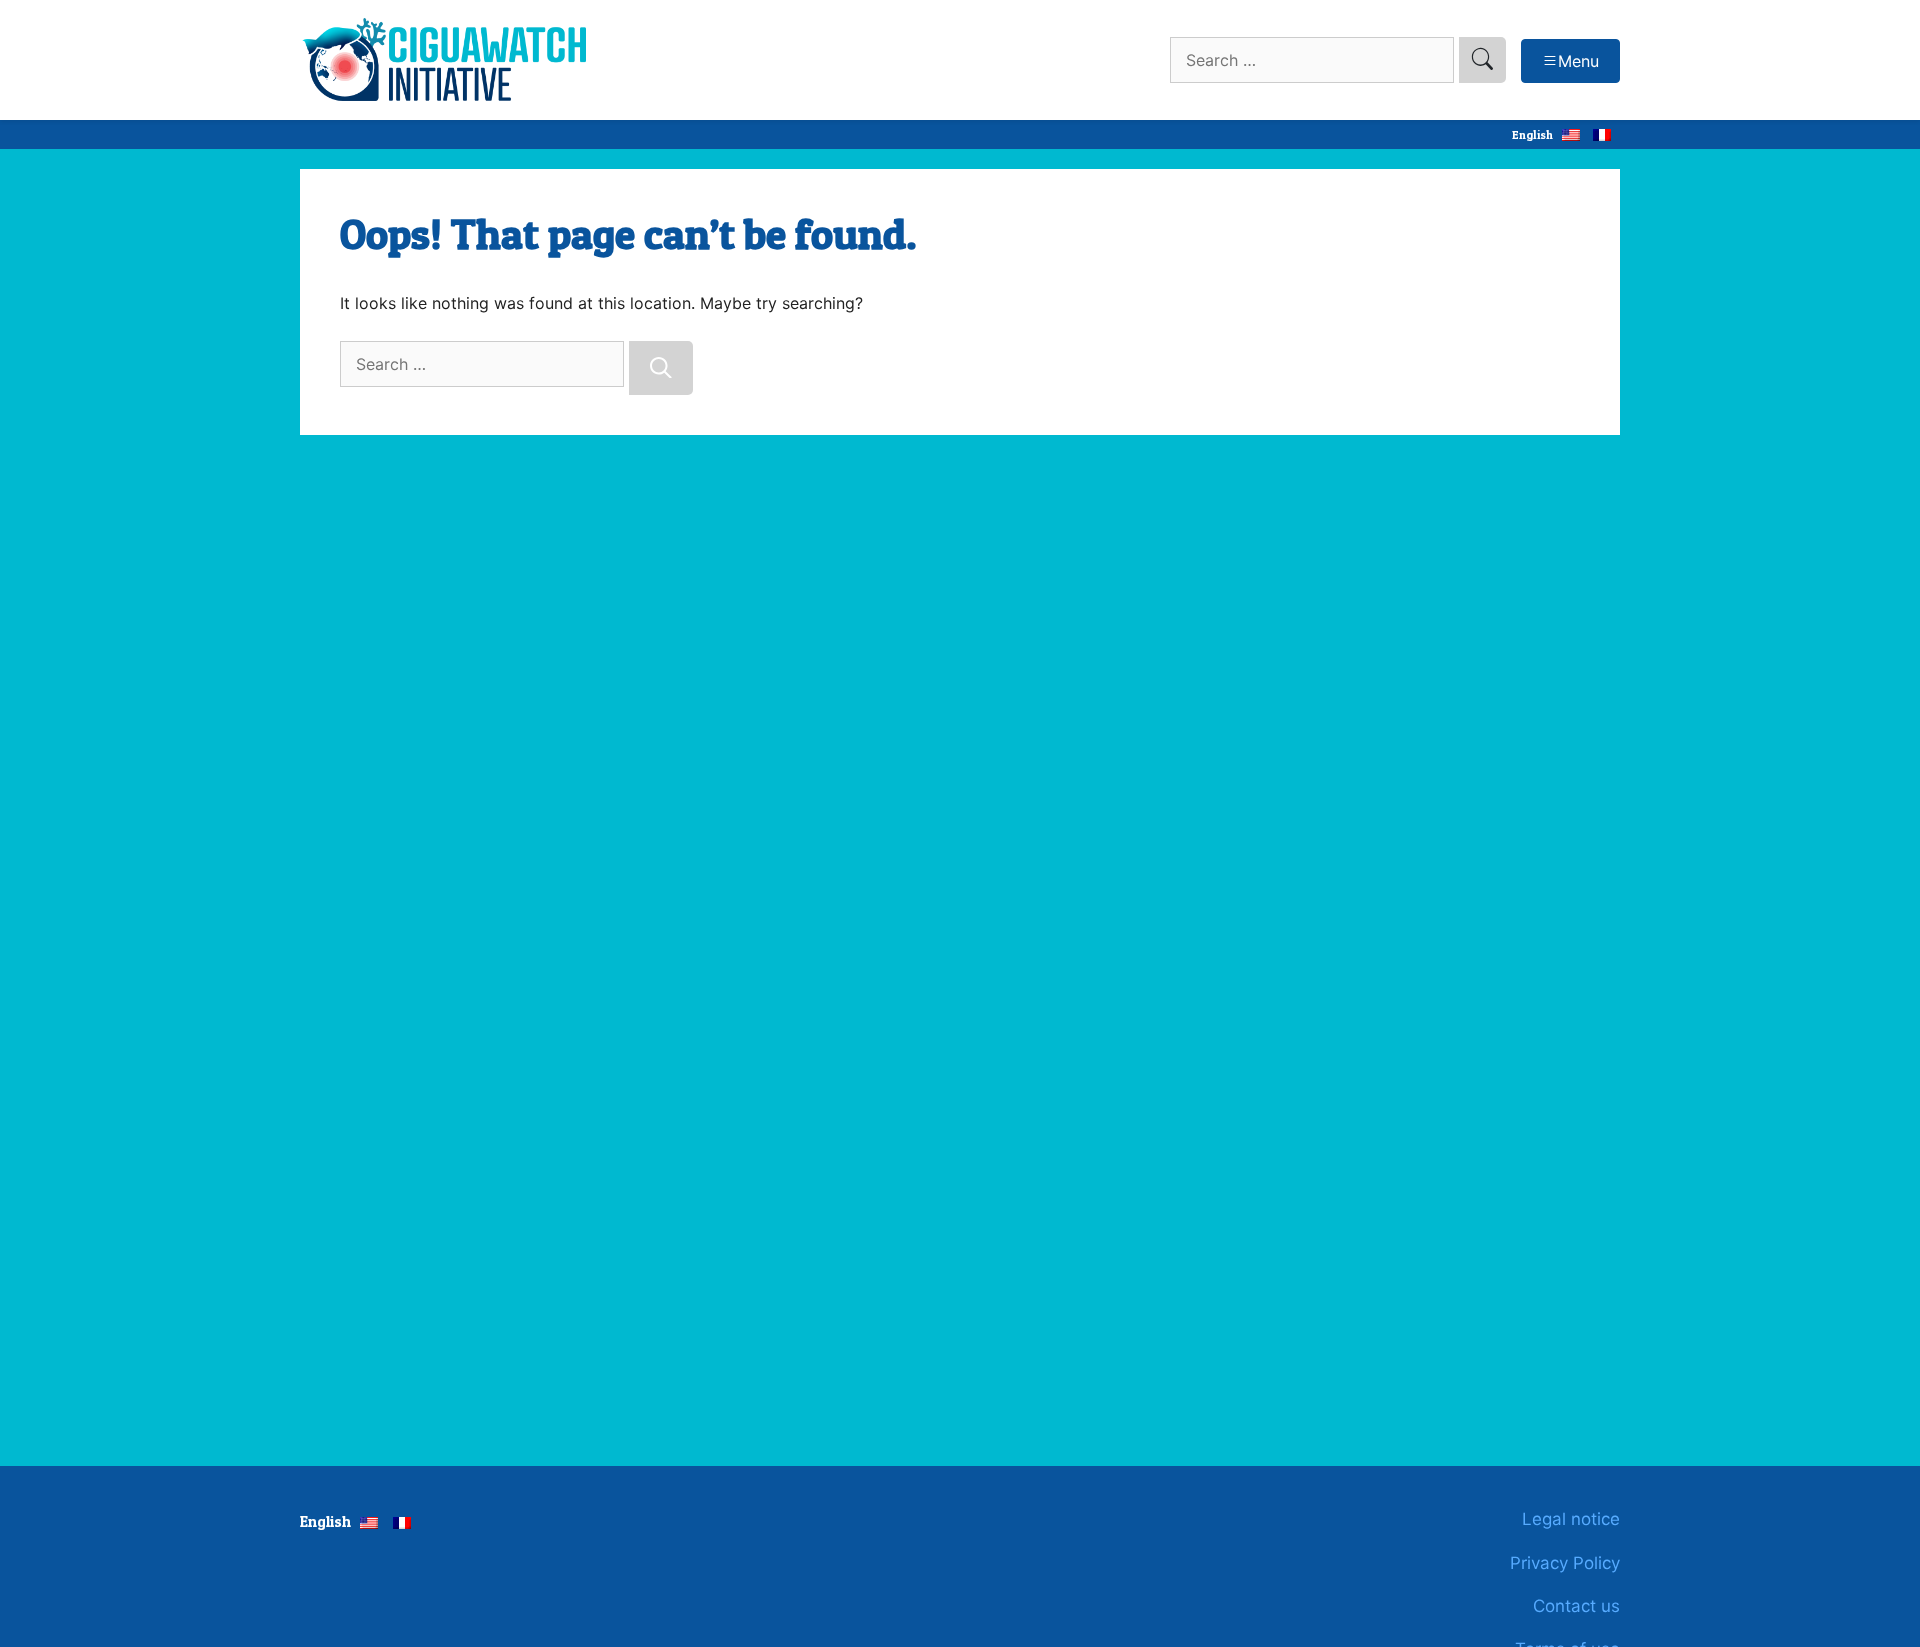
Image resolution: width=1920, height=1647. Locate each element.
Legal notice (1571, 1519)
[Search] (661, 368)
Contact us (1576, 1606)
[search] (1482, 60)
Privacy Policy (1565, 1563)
